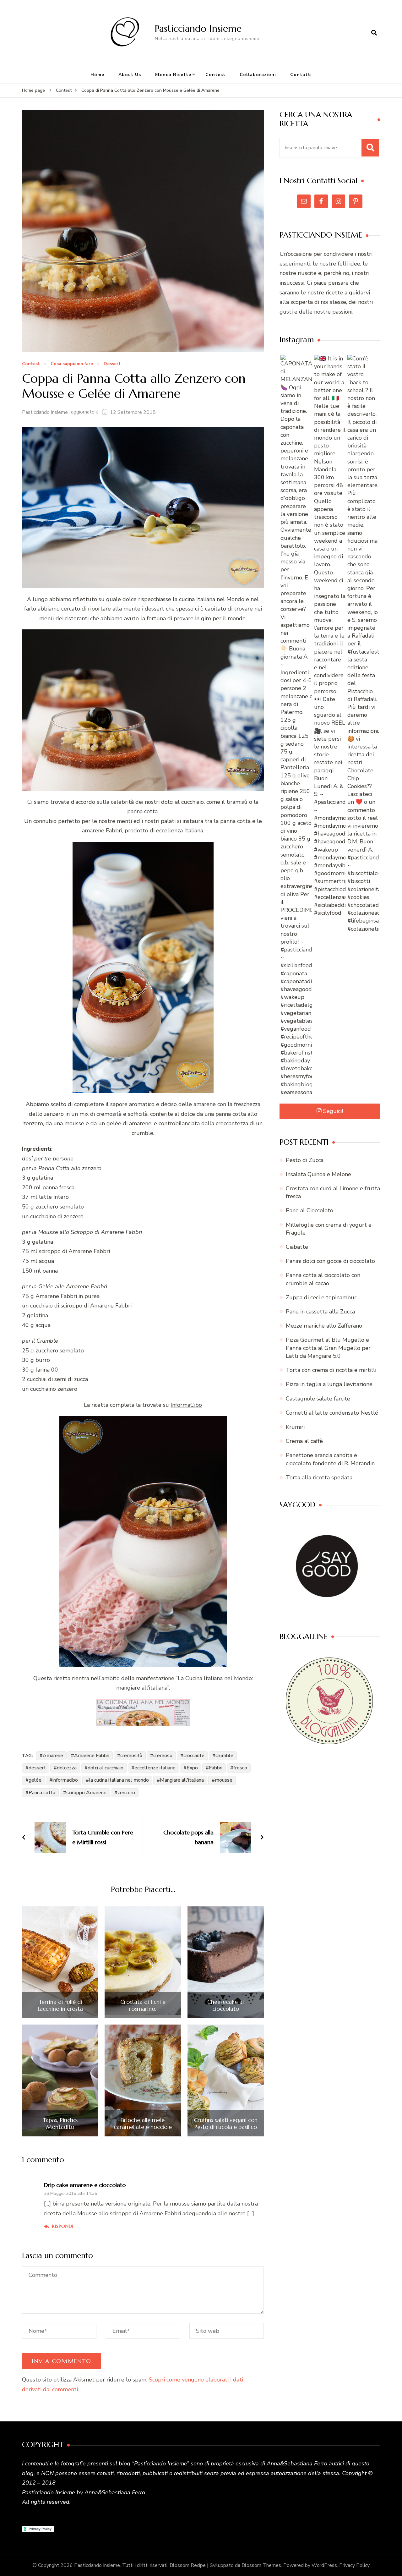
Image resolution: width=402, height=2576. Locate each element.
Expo (192, 1768)
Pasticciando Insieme (198, 28)
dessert (37, 1768)
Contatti (301, 75)
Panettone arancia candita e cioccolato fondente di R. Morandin (330, 1459)
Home (97, 75)
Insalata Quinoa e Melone (318, 1174)
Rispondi (63, 2226)
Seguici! (333, 1111)
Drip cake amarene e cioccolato (85, 2185)
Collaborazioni (258, 75)
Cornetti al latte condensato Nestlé (332, 1413)
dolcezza (67, 1768)
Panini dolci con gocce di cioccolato (330, 1261)
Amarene (53, 1756)
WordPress (324, 2565)
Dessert (112, 364)
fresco (240, 1768)
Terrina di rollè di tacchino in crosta (60, 2005)
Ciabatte (297, 1247)
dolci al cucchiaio (106, 1768)
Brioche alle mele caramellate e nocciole (143, 2123)
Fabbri (216, 1768)
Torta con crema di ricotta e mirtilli (331, 1370)
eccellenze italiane (155, 1768)
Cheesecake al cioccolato (225, 2005)
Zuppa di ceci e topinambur (321, 1297)
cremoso (163, 1756)
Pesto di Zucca (305, 1160)
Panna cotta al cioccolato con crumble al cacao (323, 1279)
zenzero (126, 1793)
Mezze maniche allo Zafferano (324, 1326)
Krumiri (295, 1427)
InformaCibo (186, 1405)
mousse (224, 1780)
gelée (35, 1780)
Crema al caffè (304, 1441)
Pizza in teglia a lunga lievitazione (329, 1384)
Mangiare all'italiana (182, 1780)
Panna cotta (42, 1793)
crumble (224, 1756)
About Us (130, 75)
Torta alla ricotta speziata (319, 1477)
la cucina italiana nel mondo (119, 1780)
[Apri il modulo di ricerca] (374, 33)
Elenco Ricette (173, 75)
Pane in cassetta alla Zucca (320, 1312)
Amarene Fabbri (92, 1756)
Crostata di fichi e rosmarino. (143, 2005)
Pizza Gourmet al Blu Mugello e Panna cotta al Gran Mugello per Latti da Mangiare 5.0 (328, 1348)
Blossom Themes (261, 2565)
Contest (215, 75)
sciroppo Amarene (86, 1793)
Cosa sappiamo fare (72, 364)
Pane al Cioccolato (310, 1210)
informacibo (65, 1780)
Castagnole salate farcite (318, 1399)
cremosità (131, 1756)
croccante (194, 1756)
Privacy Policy (354, 2565)
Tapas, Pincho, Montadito (60, 2123)
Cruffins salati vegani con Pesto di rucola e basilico (226, 2123)
